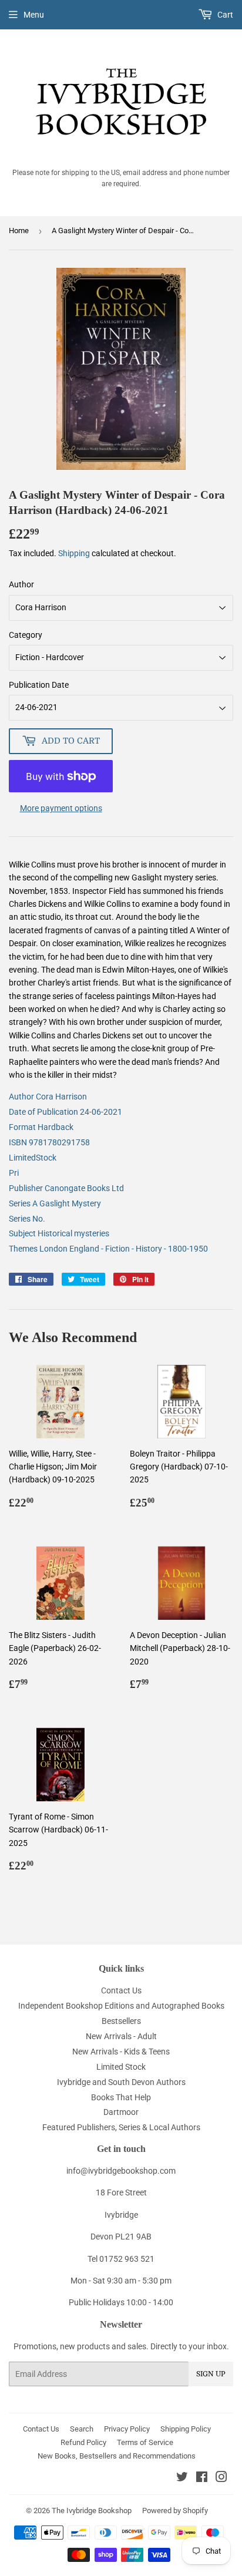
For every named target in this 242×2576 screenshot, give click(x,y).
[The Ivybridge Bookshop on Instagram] (221, 2479)
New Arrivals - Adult (121, 2036)
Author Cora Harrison (48, 1097)
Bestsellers (121, 2021)
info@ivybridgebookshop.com (121, 2171)
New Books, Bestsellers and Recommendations (117, 2456)
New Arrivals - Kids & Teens (121, 2052)
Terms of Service (145, 2442)
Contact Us (121, 1990)
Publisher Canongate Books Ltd (66, 1188)
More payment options (61, 808)
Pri (14, 1173)
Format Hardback (41, 1127)
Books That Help (121, 2097)
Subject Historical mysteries (59, 1233)
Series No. (27, 1219)
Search (82, 2429)
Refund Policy (83, 2442)
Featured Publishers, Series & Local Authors (121, 2127)
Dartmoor (121, 2112)
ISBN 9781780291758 (49, 1142)
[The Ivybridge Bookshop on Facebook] (202, 2479)
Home (19, 231)
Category (26, 635)
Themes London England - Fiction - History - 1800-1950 (108, 1249)
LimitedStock (33, 1158)
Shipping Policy (186, 2429)
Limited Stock (121, 2067)
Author (21, 584)
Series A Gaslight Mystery (55, 1203)
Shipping (74, 553)
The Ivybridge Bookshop (92, 2511)
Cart (224, 15)
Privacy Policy (127, 2429)
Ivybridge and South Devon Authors (121, 2082)
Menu (34, 15)
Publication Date (39, 685)
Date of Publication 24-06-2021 (65, 1112)
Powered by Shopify (175, 2511)
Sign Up (211, 2374)
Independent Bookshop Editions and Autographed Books (121, 2006)
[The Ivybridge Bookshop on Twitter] (182, 2479)
